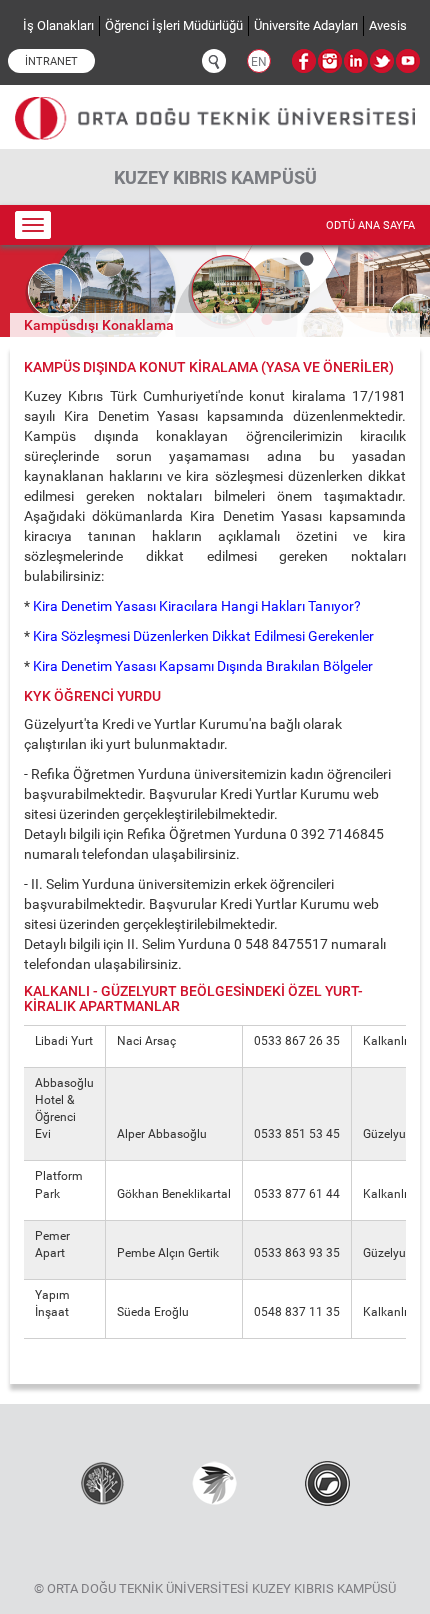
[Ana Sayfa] (215, 110)
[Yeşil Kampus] (214, 1482)
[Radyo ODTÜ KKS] (327, 1482)
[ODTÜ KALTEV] (102, 1482)
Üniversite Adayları (306, 25)
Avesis (388, 25)
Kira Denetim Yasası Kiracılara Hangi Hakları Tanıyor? (198, 606)
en (259, 62)
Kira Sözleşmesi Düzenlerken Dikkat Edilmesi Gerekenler (203, 636)
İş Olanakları (58, 25)
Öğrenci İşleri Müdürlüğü (174, 25)
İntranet (51, 61)
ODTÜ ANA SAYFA (370, 225)
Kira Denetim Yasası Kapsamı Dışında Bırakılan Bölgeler (201, 666)
